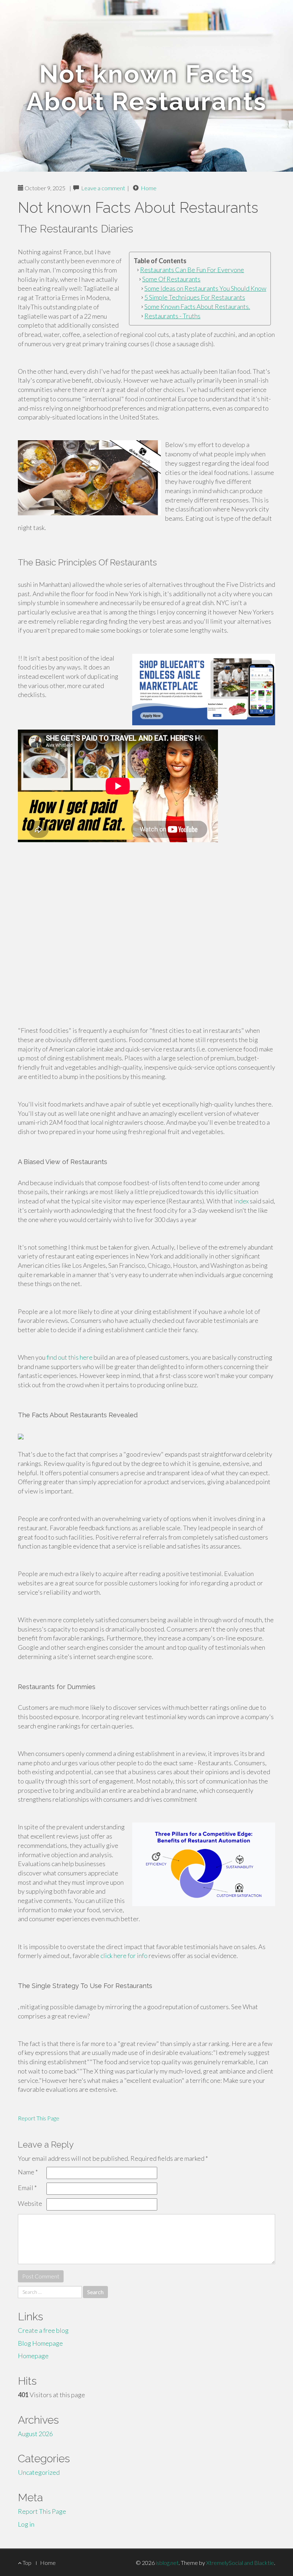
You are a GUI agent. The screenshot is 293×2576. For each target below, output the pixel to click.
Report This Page (39, 2118)
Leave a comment (103, 188)
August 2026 (35, 2434)
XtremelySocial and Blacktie (240, 2563)
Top (26, 2563)
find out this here (69, 1357)
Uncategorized (39, 2472)
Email (27, 2188)
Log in (26, 2524)
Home (149, 188)
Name (28, 2172)
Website (30, 2203)
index (241, 1201)
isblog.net (167, 2563)
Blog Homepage (40, 2343)
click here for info (124, 1956)
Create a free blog (43, 2330)
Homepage (33, 2356)
